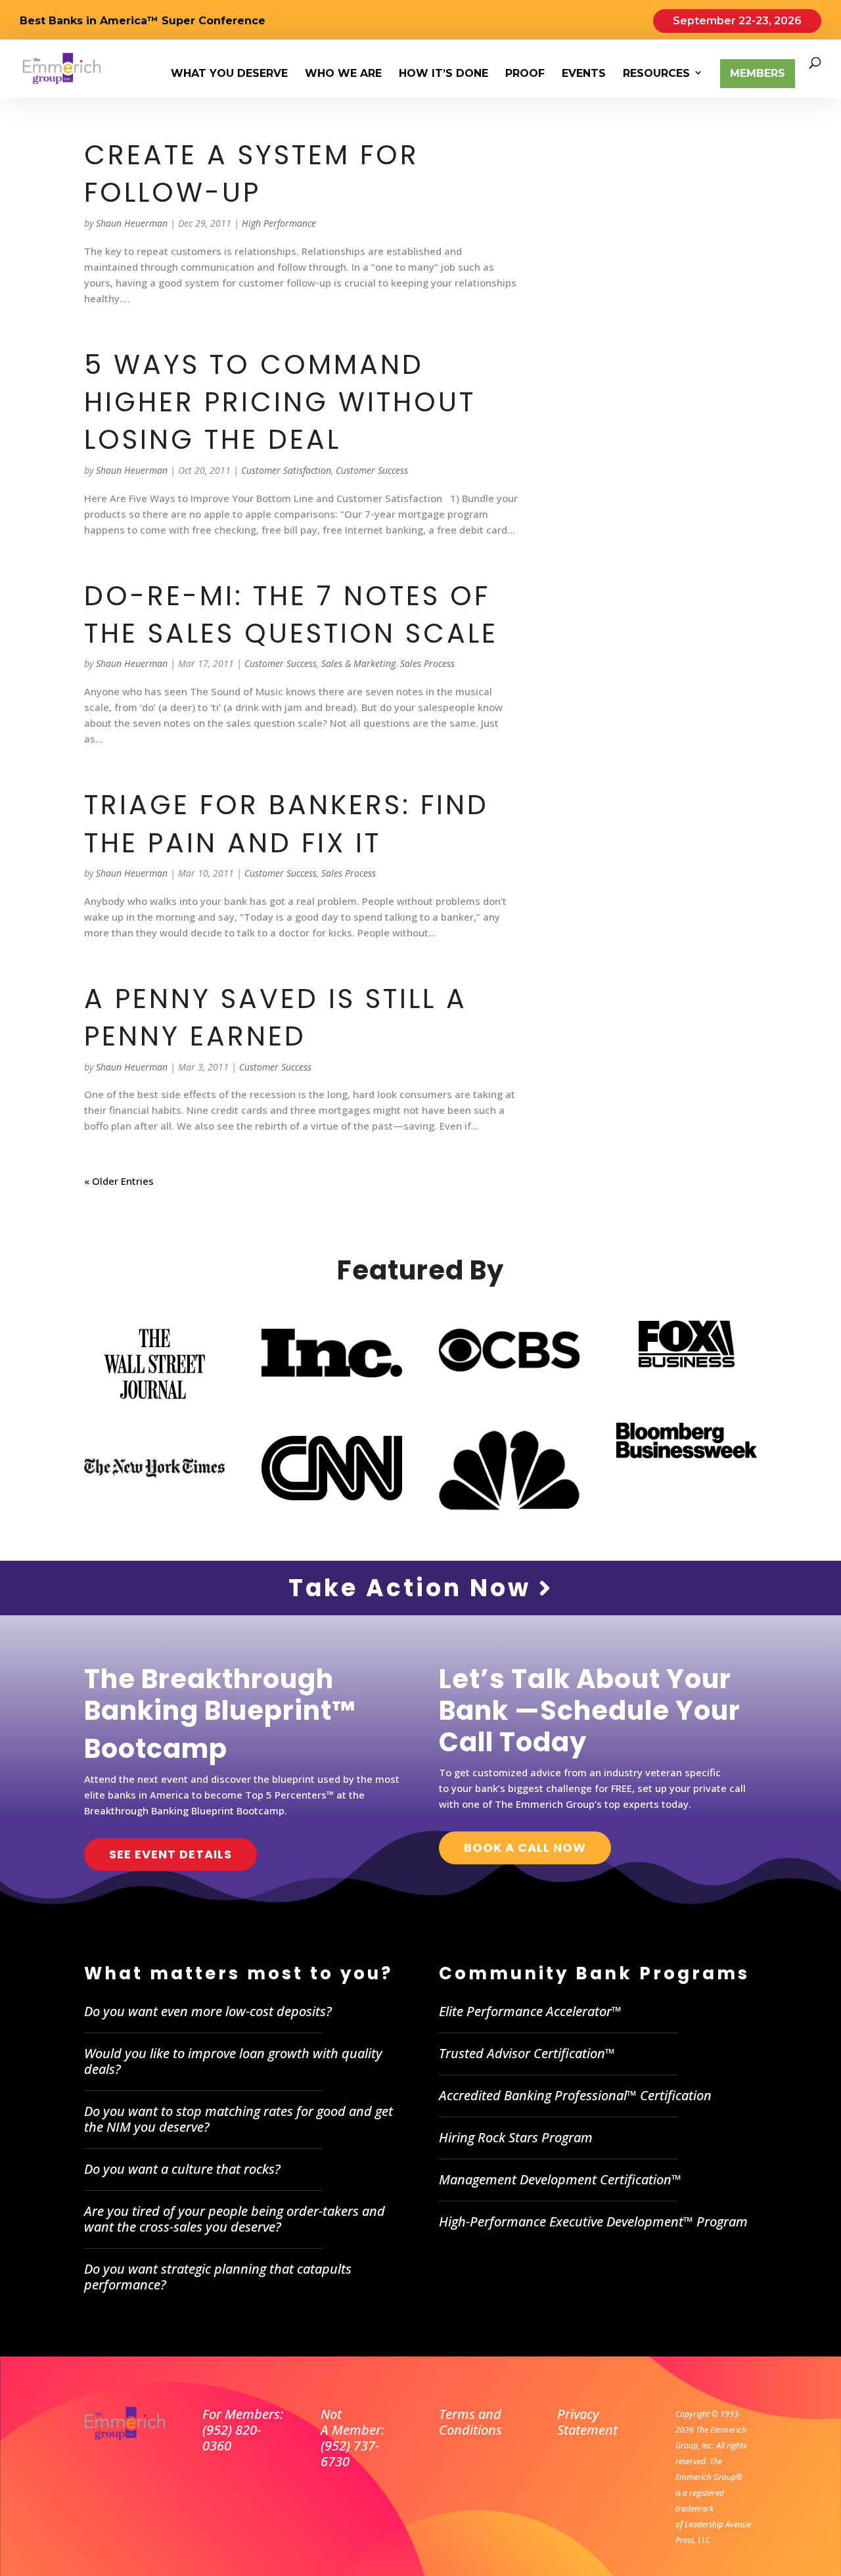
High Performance (279, 223)
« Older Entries (119, 1181)
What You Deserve (229, 74)
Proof (525, 74)
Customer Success (372, 470)
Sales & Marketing (358, 663)
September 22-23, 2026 (737, 21)
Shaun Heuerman (132, 223)
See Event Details (170, 1854)
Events (584, 74)
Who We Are (343, 74)
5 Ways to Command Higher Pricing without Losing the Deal (280, 402)
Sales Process (427, 663)
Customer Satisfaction (286, 470)
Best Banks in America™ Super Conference (143, 21)
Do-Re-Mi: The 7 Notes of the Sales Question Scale (291, 614)
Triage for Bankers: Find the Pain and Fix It (286, 823)
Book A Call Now (525, 1848)
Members (758, 73)
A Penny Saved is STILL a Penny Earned (276, 1017)
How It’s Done (443, 74)
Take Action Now (414, 1588)
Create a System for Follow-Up (252, 173)
